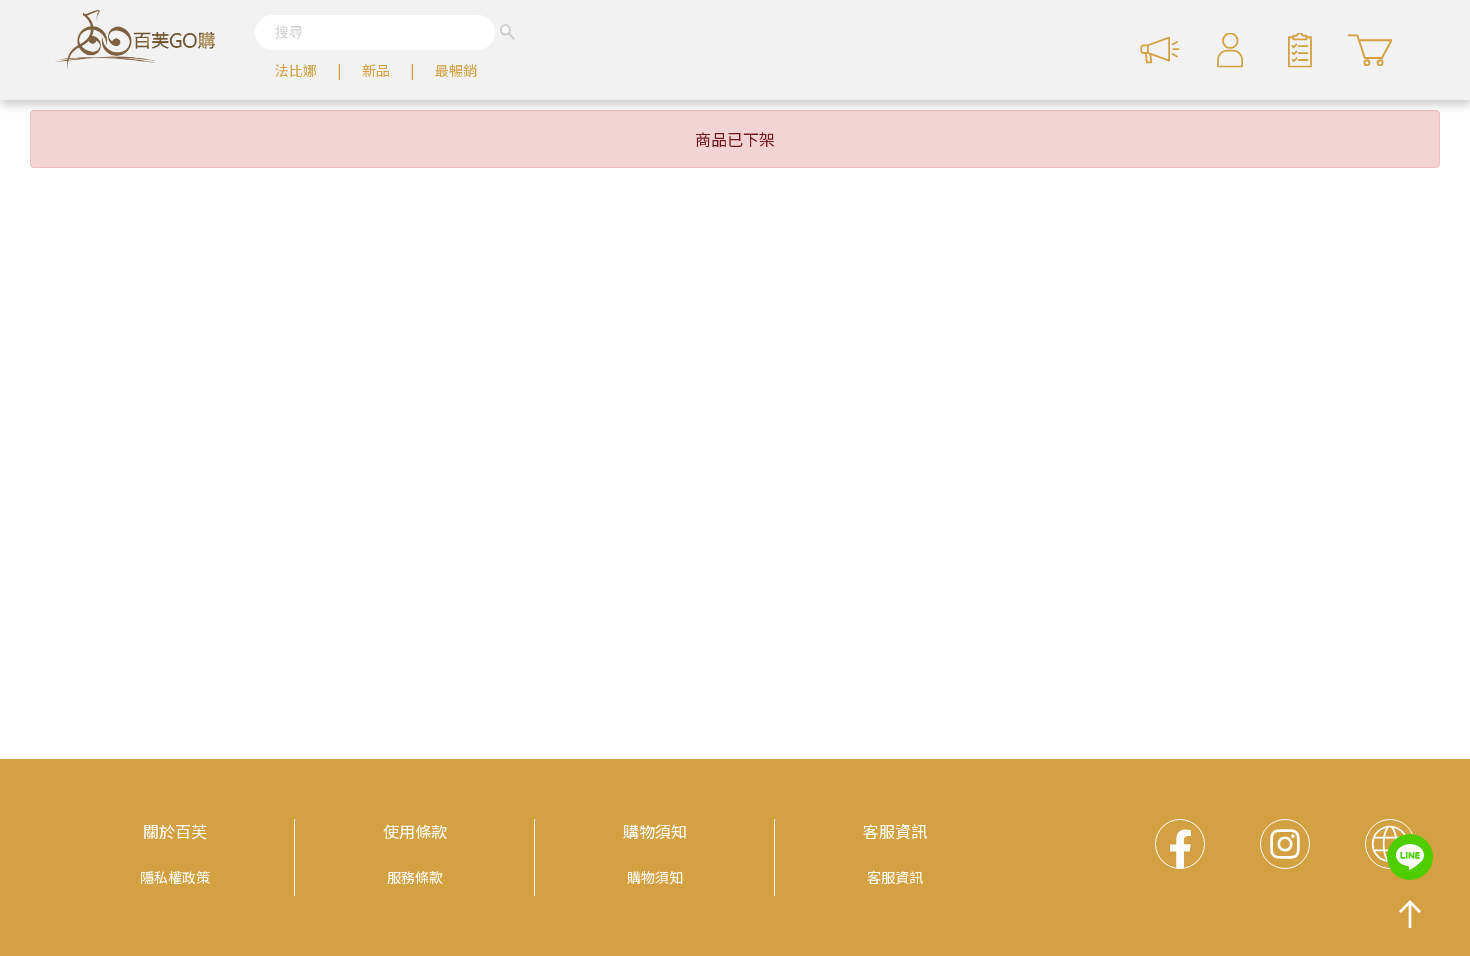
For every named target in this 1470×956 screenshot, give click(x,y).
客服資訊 (895, 831)
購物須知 (655, 831)
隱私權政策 (175, 877)
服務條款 (415, 877)
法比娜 (296, 70)
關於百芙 (175, 831)
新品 (376, 70)
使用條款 (415, 831)
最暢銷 (456, 70)
